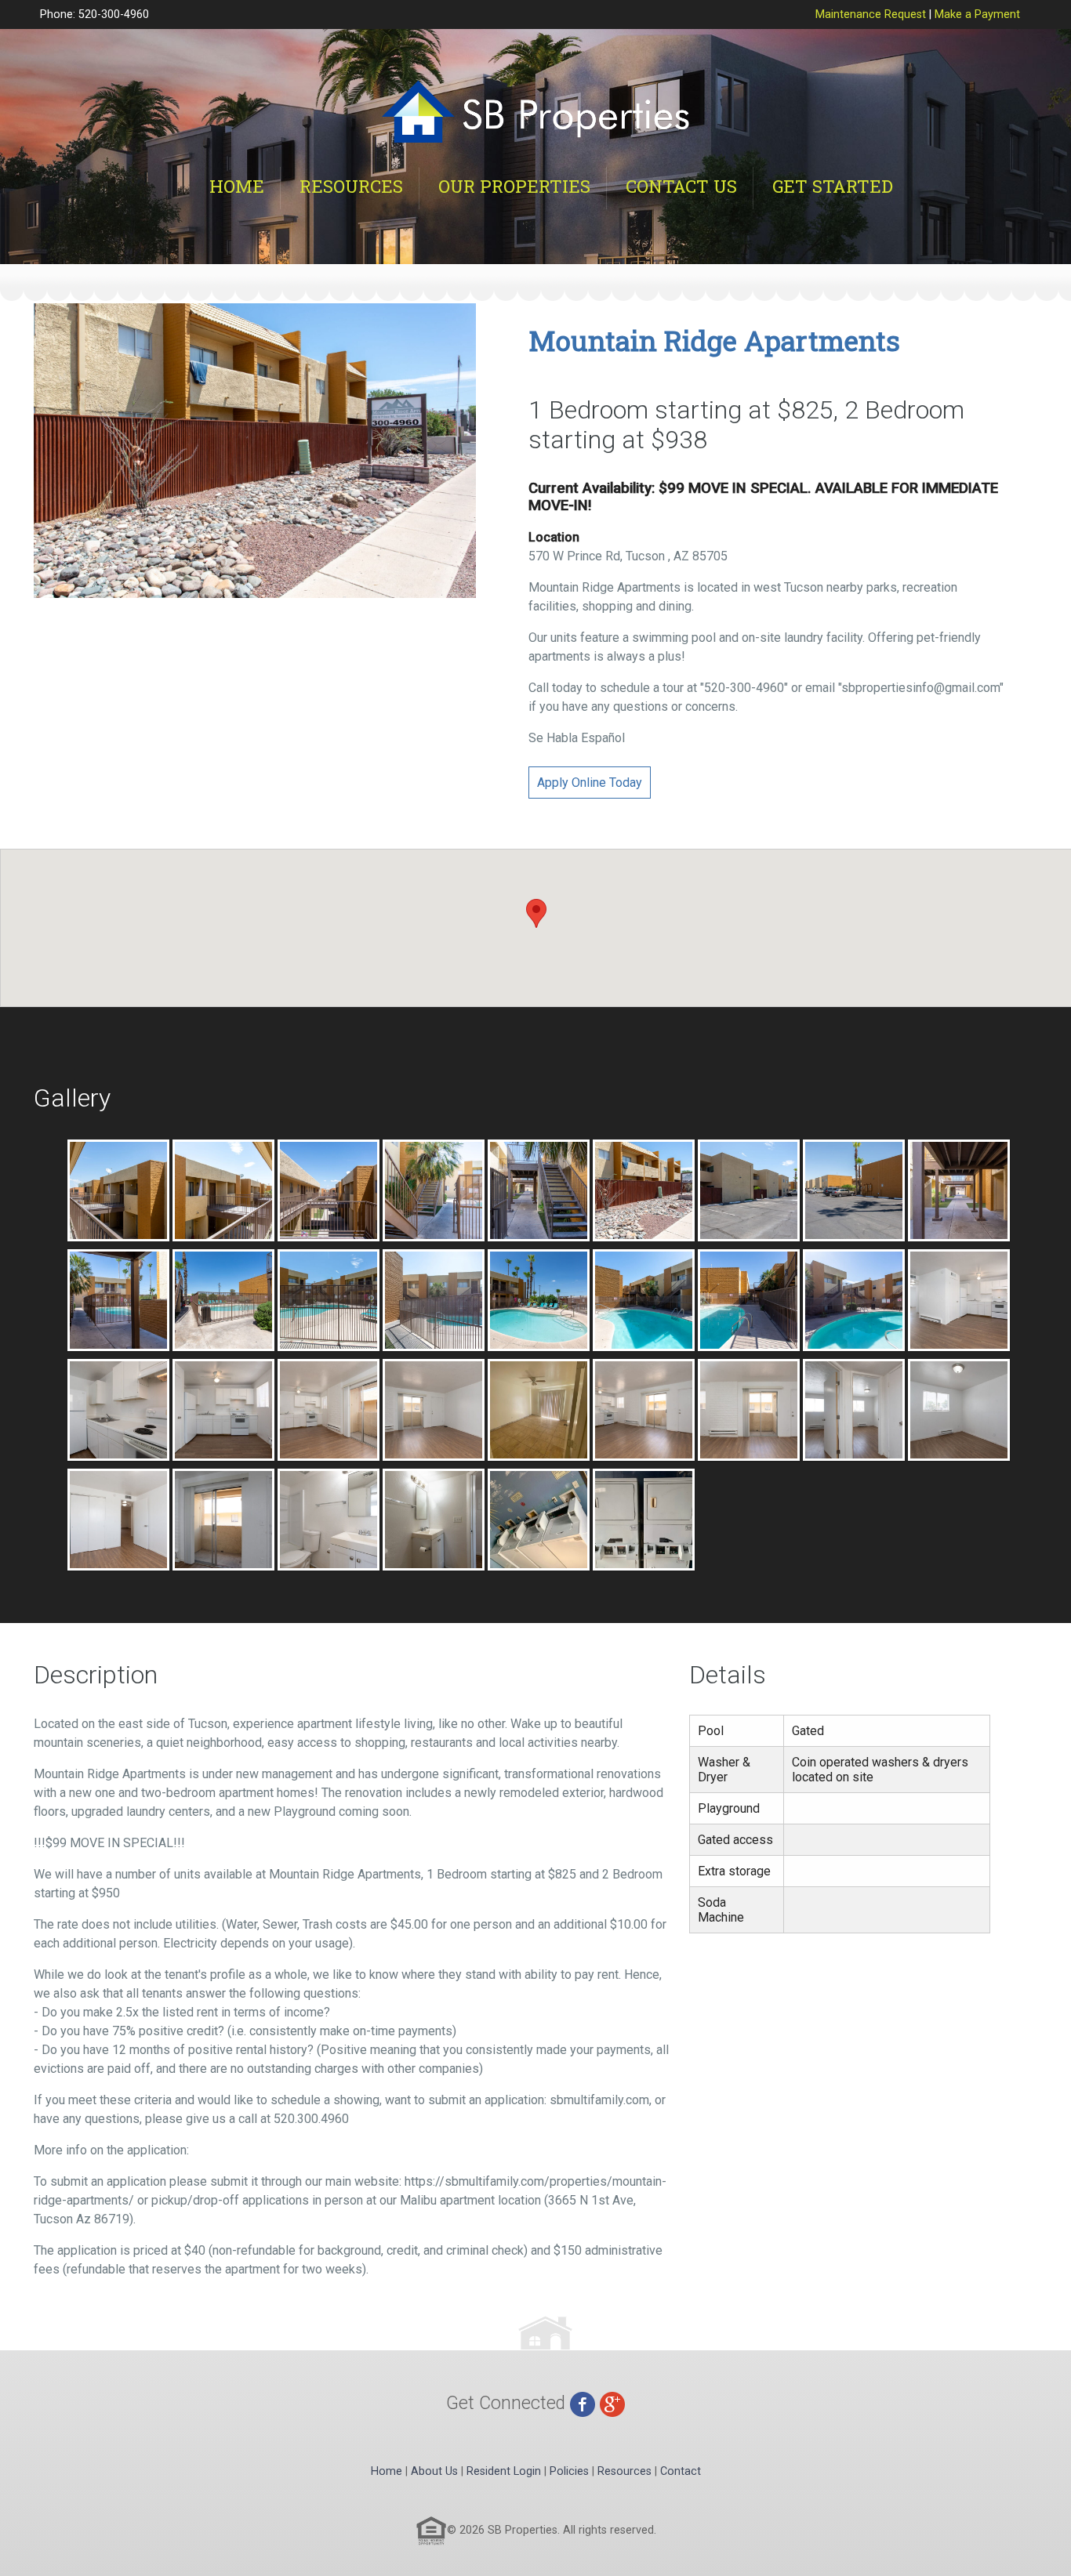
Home (237, 186)
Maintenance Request (871, 14)
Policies (569, 2471)
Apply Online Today (590, 783)
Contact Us (681, 186)
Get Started (833, 186)
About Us (434, 2471)
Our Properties (514, 186)
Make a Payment (977, 14)
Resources (351, 186)
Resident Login (504, 2471)
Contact (681, 2471)
